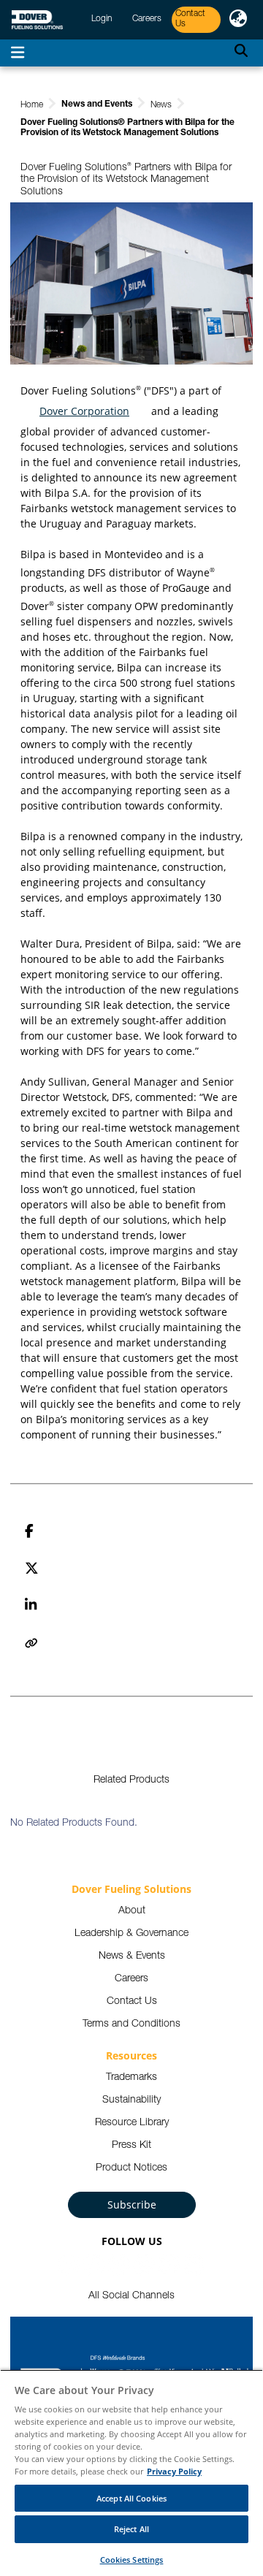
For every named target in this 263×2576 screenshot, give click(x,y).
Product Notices (131, 2168)
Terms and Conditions (131, 2024)
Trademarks (131, 2078)
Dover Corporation (84, 411)
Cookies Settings (132, 2560)
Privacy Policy (174, 2471)
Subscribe (132, 2205)
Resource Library (132, 2123)
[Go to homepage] (37, 20)
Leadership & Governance (131, 1934)
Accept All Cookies (131, 2498)
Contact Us (132, 2002)
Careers (131, 1979)
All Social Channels (131, 2296)
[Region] (238, 20)
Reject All (131, 2529)
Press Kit (131, 2146)
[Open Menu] (18, 53)
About (132, 1911)
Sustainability (131, 2100)
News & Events (132, 1956)
